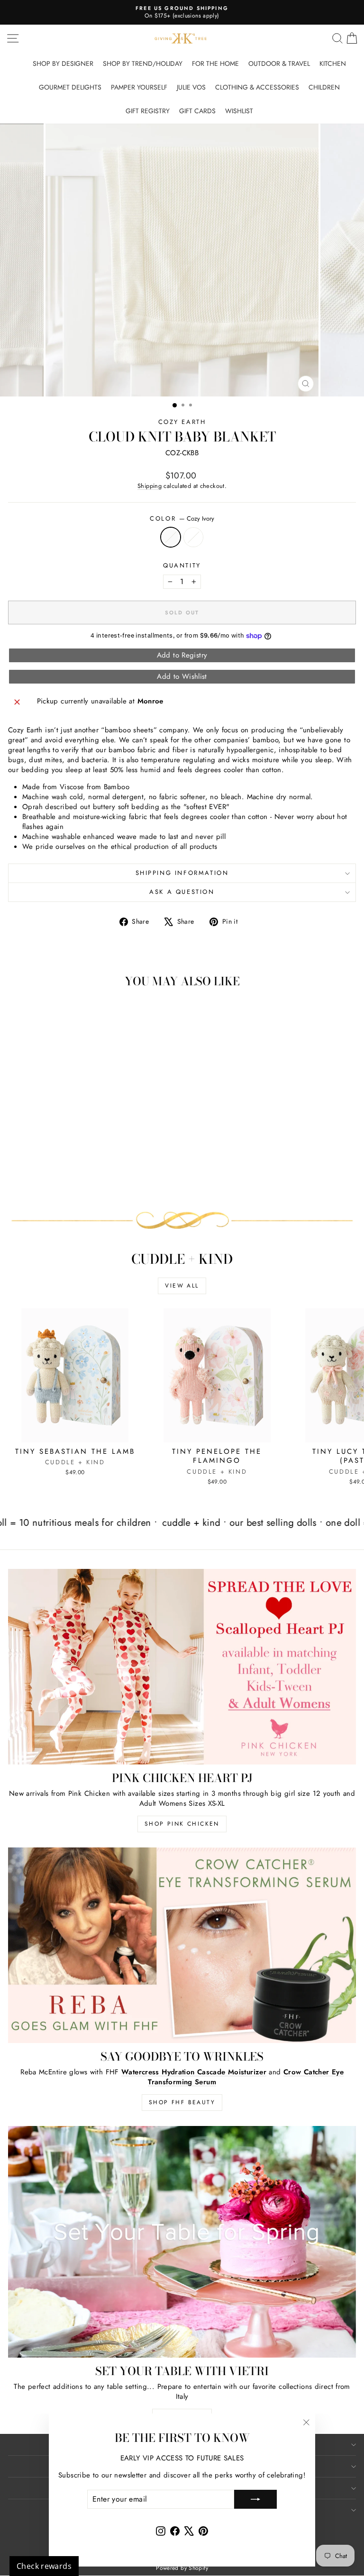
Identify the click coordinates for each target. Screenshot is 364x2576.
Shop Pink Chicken (182, 1824)
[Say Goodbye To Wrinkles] (182, 1945)
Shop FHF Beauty (182, 2102)
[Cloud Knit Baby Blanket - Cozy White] (80, 1177)
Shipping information (182, 873)
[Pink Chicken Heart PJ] (182, 1667)
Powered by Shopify (182, 2568)
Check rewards (44, 2566)
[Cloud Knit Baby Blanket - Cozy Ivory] (69, 1177)
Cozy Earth (182, 422)
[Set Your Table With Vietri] (182, 2242)
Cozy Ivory (171, 537)
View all (182, 1286)
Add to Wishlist (182, 676)
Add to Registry (182, 655)
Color (182, 519)
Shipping (150, 486)
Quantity (182, 566)
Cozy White (193, 537)
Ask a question (182, 892)
